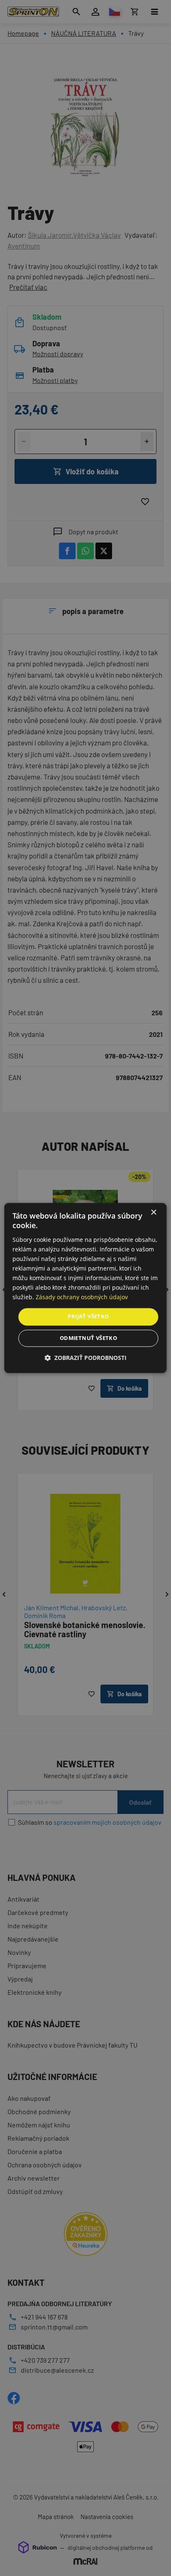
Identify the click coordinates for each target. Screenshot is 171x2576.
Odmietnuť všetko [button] (88, 1338)
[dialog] (85, 1288)
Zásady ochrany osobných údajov (82, 1297)
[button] (85, 1358)
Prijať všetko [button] (88, 1317)
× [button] (153, 1213)
